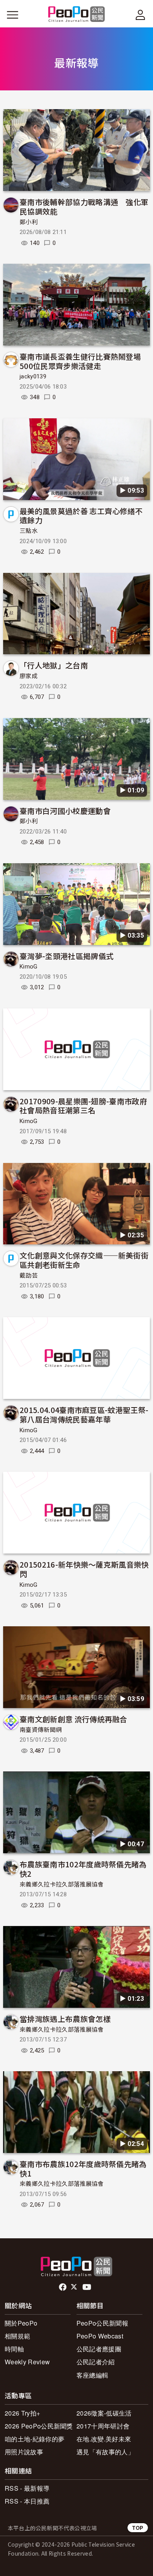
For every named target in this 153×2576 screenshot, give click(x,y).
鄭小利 (29, 222)
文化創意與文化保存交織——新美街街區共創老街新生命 (84, 1260)
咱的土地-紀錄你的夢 (35, 2439)
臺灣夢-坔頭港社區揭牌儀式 (66, 956)
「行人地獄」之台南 (54, 665)
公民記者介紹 (96, 2362)
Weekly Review (27, 2362)
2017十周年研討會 (103, 2426)
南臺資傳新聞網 (41, 1730)
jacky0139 (33, 376)
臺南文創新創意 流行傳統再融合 (74, 1719)
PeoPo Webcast (100, 2336)
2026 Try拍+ (22, 2413)
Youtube (87, 2287)
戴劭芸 (29, 1276)
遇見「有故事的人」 (105, 2452)
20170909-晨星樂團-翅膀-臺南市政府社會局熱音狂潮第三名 (83, 1106)
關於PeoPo (21, 2323)
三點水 (29, 531)
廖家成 (29, 676)
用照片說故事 (24, 2452)
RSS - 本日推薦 (27, 2501)
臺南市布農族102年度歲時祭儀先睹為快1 (83, 2168)
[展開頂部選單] (140, 15)
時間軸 (14, 2349)
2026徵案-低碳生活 (104, 2413)
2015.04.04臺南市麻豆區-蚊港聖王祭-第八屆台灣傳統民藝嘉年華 (84, 1414)
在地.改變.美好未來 (104, 2439)
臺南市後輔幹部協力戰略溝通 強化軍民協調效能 (84, 206)
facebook (63, 2287)
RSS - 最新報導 (27, 2488)
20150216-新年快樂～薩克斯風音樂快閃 (84, 1569)
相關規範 (17, 2336)
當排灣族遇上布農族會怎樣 (65, 2019)
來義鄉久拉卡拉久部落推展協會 (62, 1885)
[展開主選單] (13, 15)
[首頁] (77, 15)
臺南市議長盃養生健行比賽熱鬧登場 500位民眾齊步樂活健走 (84, 361)
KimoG (29, 967)
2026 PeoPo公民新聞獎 (39, 2426)
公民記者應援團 (99, 2349)
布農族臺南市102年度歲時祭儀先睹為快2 (83, 1869)
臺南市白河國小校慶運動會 (65, 811)
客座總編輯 (93, 2375)
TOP (138, 2528)
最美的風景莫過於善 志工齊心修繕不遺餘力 (81, 516)
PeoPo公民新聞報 (102, 2323)
